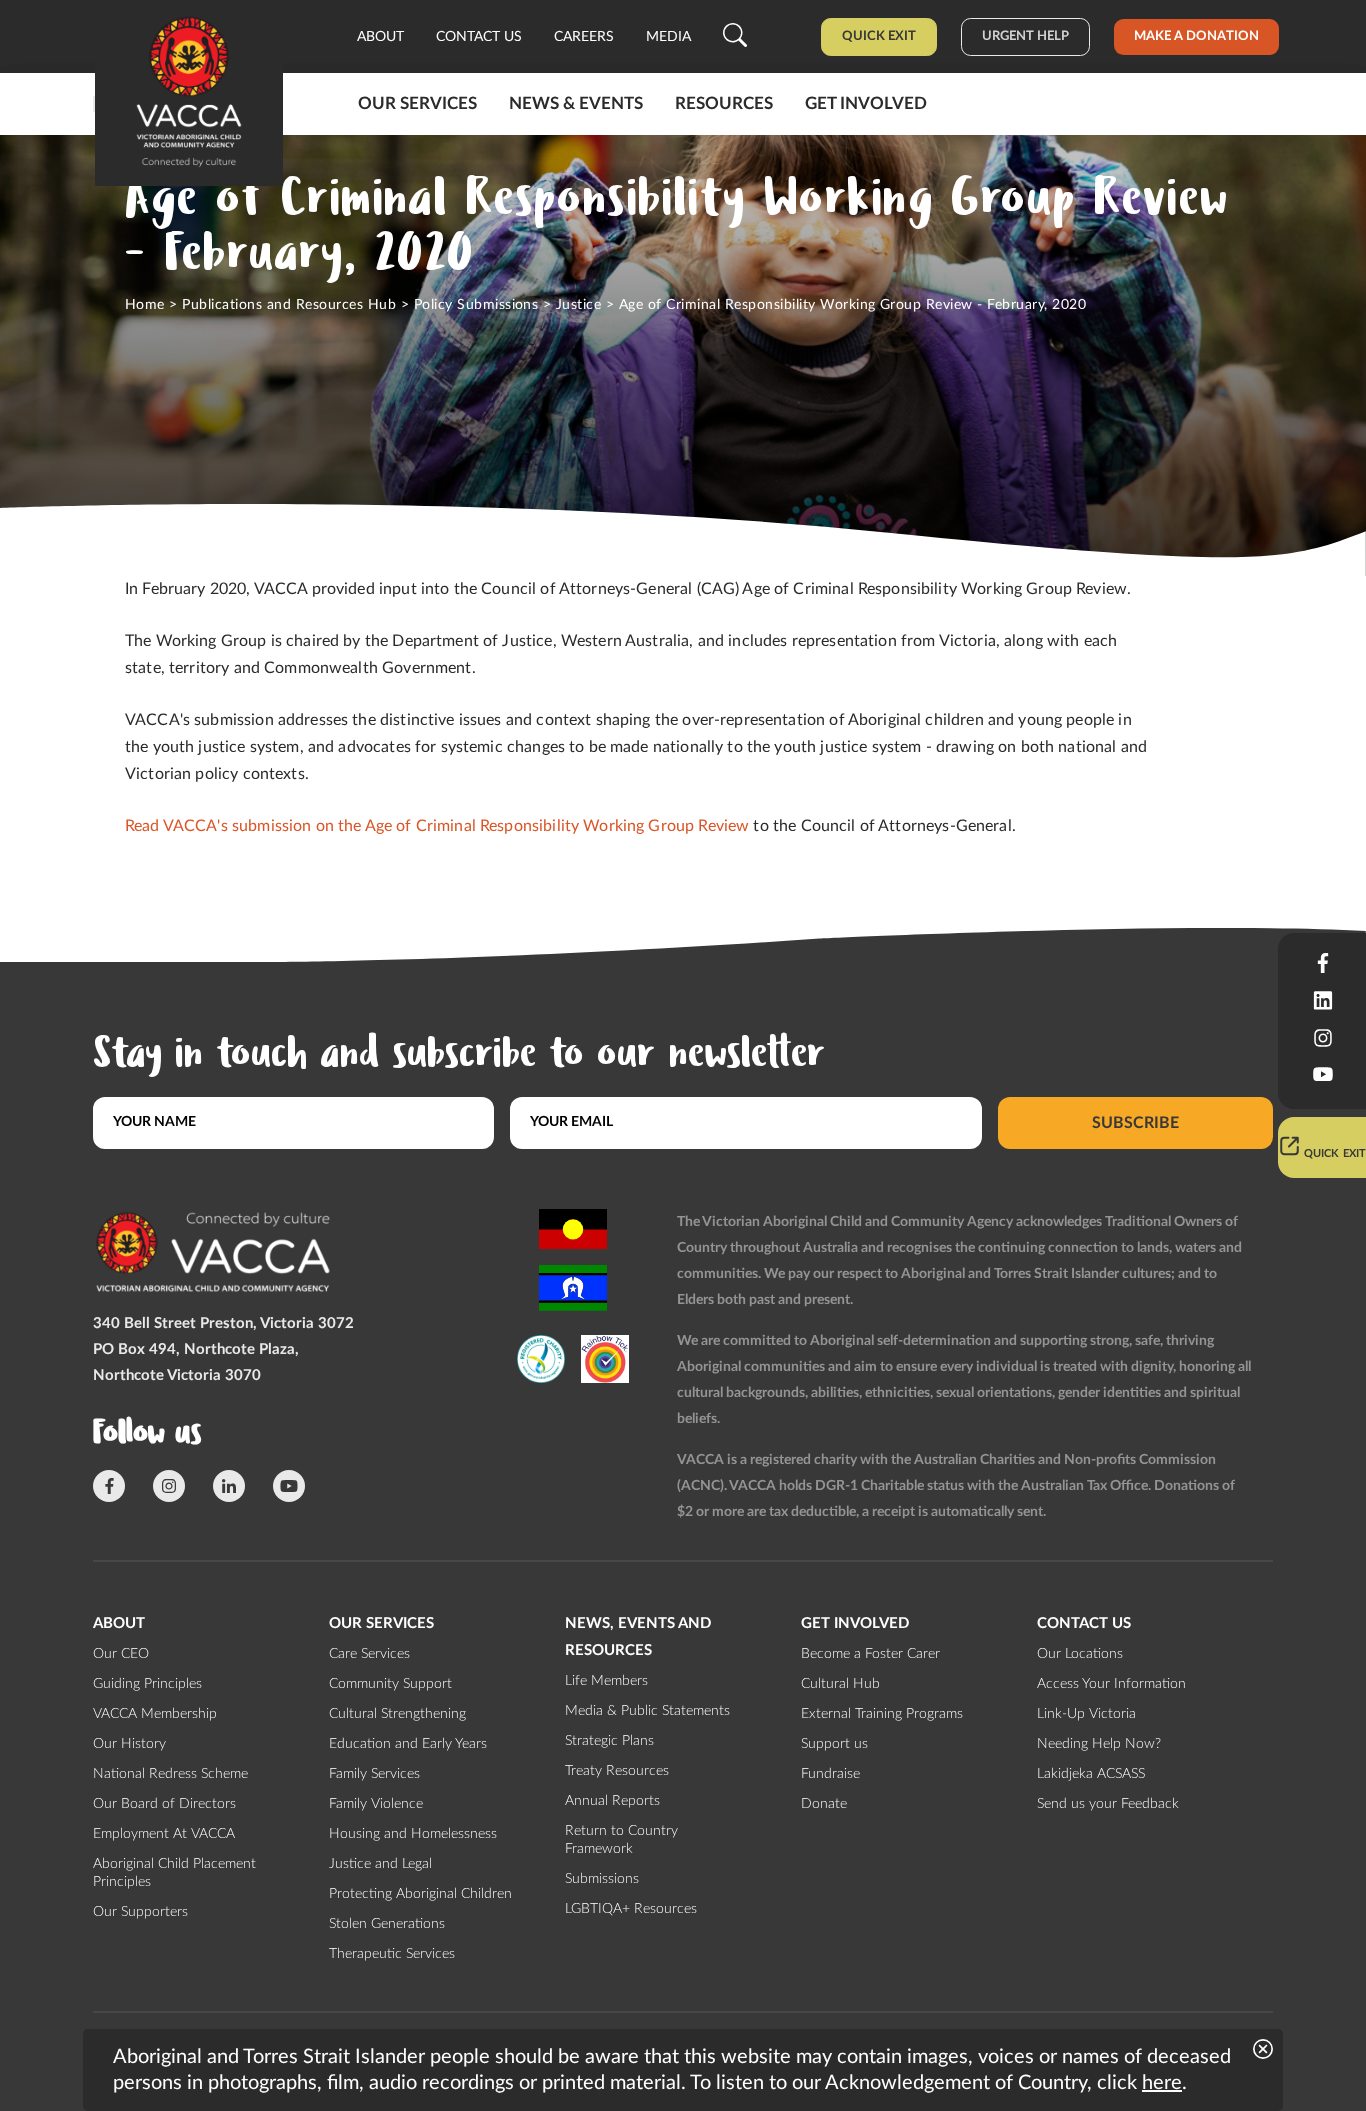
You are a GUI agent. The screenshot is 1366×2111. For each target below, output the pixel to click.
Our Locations (1080, 1654)
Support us (834, 1744)
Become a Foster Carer (870, 1654)
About (380, 37)
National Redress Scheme (170, 1774)
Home (145, 305)
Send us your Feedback (1108, 1804)
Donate (824, 1804)
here (1162, 2083)
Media (668, 37)
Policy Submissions (476, 305)
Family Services (374, 1774)
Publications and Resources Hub (289, 305)
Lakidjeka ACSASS (1091, 1774)
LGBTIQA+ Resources (631, 1909)
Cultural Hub (840, 1684)
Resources (724, 103)
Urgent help (1025, 36)
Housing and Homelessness (413, 1834)
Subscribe (1135, 1122)
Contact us (479, 37)
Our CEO (121, 1654)
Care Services (369, 1654)
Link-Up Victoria (1086, 1714)
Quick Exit (879, 36)
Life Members (606, 1681)
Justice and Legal (380, 1864)
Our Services (417, 103)
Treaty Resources (617, 1771)
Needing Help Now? (1099, 1744)
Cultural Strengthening (397, 1714)
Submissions (602, 1879)
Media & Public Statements (647, 1711)
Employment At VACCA (164, 1834)
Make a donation (1196, 36)
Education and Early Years (408, 1744)
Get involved (866, 103)
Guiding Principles (147, 1684)
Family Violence (376, 1804)
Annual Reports (612, 1801)
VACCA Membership (155, 1714)
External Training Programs (882, 1714)
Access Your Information (1111, 1684)
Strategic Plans (609, 1741)
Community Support (390, 1684)
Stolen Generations (387, 1924)
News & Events (576, 103)
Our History (129, 1744)
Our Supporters (140, 1912)
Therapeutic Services (392, 1954)
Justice (578, 305)
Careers (584, 37)
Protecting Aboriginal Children (420, 1894)
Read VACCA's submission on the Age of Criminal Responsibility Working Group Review (437, 826)
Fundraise (830, 1774)
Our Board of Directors (164, 1804)
